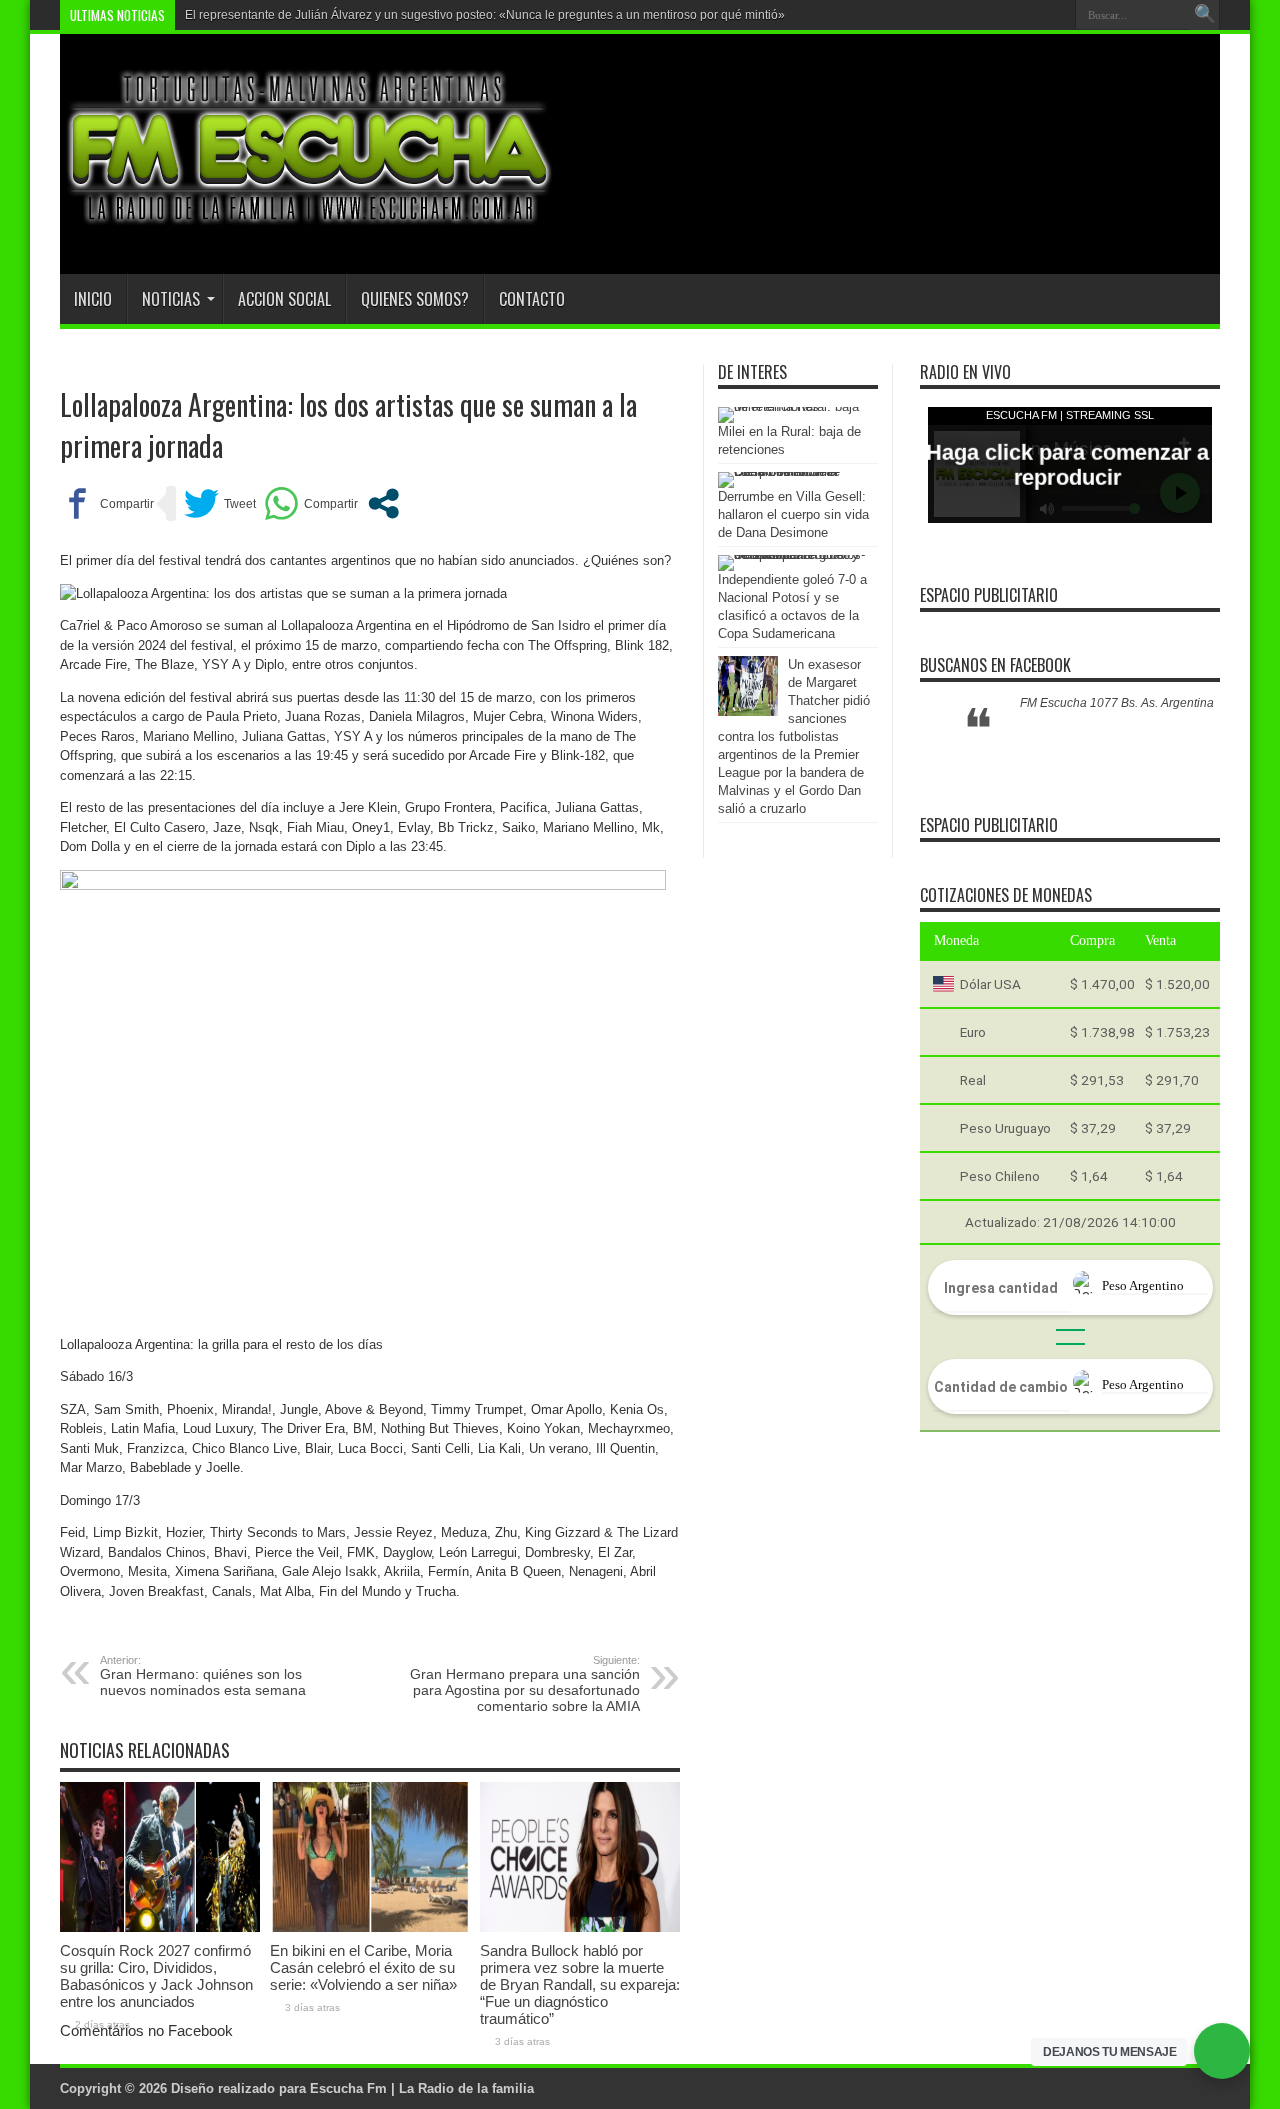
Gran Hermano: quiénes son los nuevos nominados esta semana (203, 1676)
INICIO (93, 299)
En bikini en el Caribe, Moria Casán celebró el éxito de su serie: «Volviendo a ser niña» (363, 1967)
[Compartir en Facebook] (107, 503)
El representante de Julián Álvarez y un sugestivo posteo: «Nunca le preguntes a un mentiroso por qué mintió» (485, 15)
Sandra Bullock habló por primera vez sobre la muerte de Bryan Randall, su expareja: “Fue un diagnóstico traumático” (580, 1984)
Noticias (171, 299)
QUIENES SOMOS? (415, 299)
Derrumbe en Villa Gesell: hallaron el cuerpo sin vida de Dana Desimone (793, 514)
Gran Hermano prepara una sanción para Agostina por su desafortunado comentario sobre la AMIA (525, 1684)
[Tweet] (220, 503)
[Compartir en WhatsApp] (311, 503)
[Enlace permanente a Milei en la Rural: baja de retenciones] (793, 406)
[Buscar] (1205, 15)
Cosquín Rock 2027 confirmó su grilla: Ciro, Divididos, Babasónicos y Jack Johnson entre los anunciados (156, 1976)
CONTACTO (532, 299)
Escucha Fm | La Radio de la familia (422, 2088)
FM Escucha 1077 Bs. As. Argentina (1117, 703)
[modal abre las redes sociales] (383, 503)
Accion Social (284, 299)
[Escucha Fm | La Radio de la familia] (310, 224)
